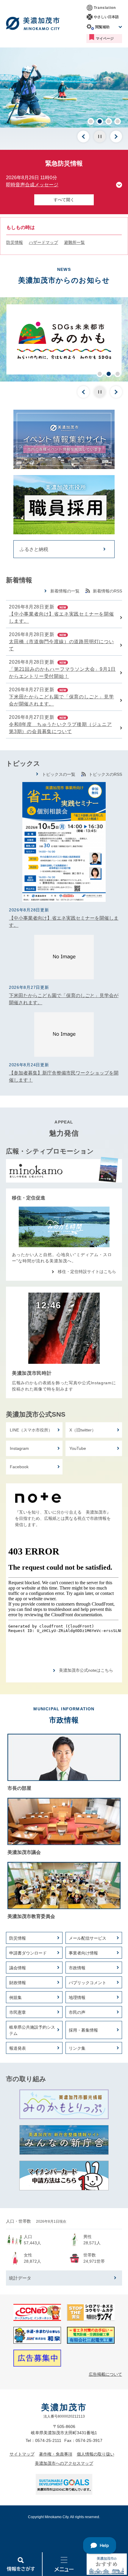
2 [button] (100, 121)
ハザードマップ (43, 242)
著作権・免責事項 (56, 2454)
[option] (64, 88)
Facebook (19, 1467)
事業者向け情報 (83, 1953)
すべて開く (64, 200)
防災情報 (15, 242)
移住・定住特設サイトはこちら (87, 1272)
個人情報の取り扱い (96, 2454)
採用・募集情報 (83, 2030)
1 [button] (91, 121)
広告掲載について (105, 2374)
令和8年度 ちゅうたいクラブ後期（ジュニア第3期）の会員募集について (60, 728)
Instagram (19, 1448)
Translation (105, 8)
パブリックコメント (88, 1983)
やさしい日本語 (106, 17)
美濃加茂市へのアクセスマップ (64, 2463)
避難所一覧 (74, 242)
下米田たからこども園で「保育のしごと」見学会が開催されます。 (61, 700)
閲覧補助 (102, 27)
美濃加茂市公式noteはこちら (86, 1670)
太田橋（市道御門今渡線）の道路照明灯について (61, 645)
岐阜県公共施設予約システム (32, 2030)
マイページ (105, 39)
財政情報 (18, 1983)
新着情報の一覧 (65, 591)
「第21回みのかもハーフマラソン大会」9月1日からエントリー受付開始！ (62, 673)
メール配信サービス (88, 1938)
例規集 (15, 1997)
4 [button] (118, 121)
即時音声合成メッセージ (32, 185)
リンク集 (77, 2048)
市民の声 (77, 2012)
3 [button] (109, 121)
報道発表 (18, 2048)
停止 (100, 136)
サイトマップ (22, 2454)
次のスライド (116, 136)
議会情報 (18, 1968)
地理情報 (77, 1997)
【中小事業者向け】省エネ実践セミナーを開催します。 (61, 618)
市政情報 (77, 1968)
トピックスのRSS (105, 774)
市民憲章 (18, 2012)
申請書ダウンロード (28, 1953)
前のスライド (83, 136)
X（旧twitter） (83, 1430)
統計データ (20, 2278)
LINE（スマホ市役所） (31, 1430)
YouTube (78, 1448)
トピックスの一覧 (59, 774)
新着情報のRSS (107, 591)
